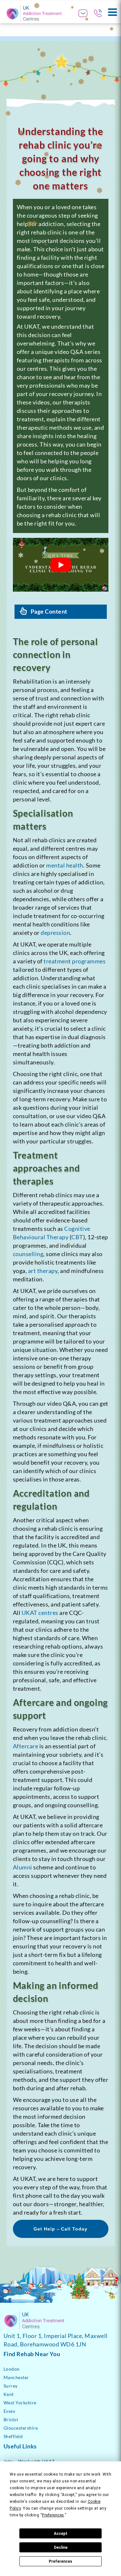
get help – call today (61, 2229)
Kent (9, 2394)
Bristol (11, 2419)
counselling (28, 1254)
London (12, 2369)
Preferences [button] (53, 2515)
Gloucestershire (21, 2428)
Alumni (23, 1867)
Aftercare (26, 1746)
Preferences (60, 2561)
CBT (77, 1237)
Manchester (16, 2377)
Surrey (11, 2386)
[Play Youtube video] (61, 565)
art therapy (43, 1271)
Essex (10, 2411)
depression (55, 933)
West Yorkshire (20, 2403)
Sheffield (13, 2436)
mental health (65, 865)
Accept (61, 2534)
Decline (61, 2548)
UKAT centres (40, 1613)
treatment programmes (75, 961)
